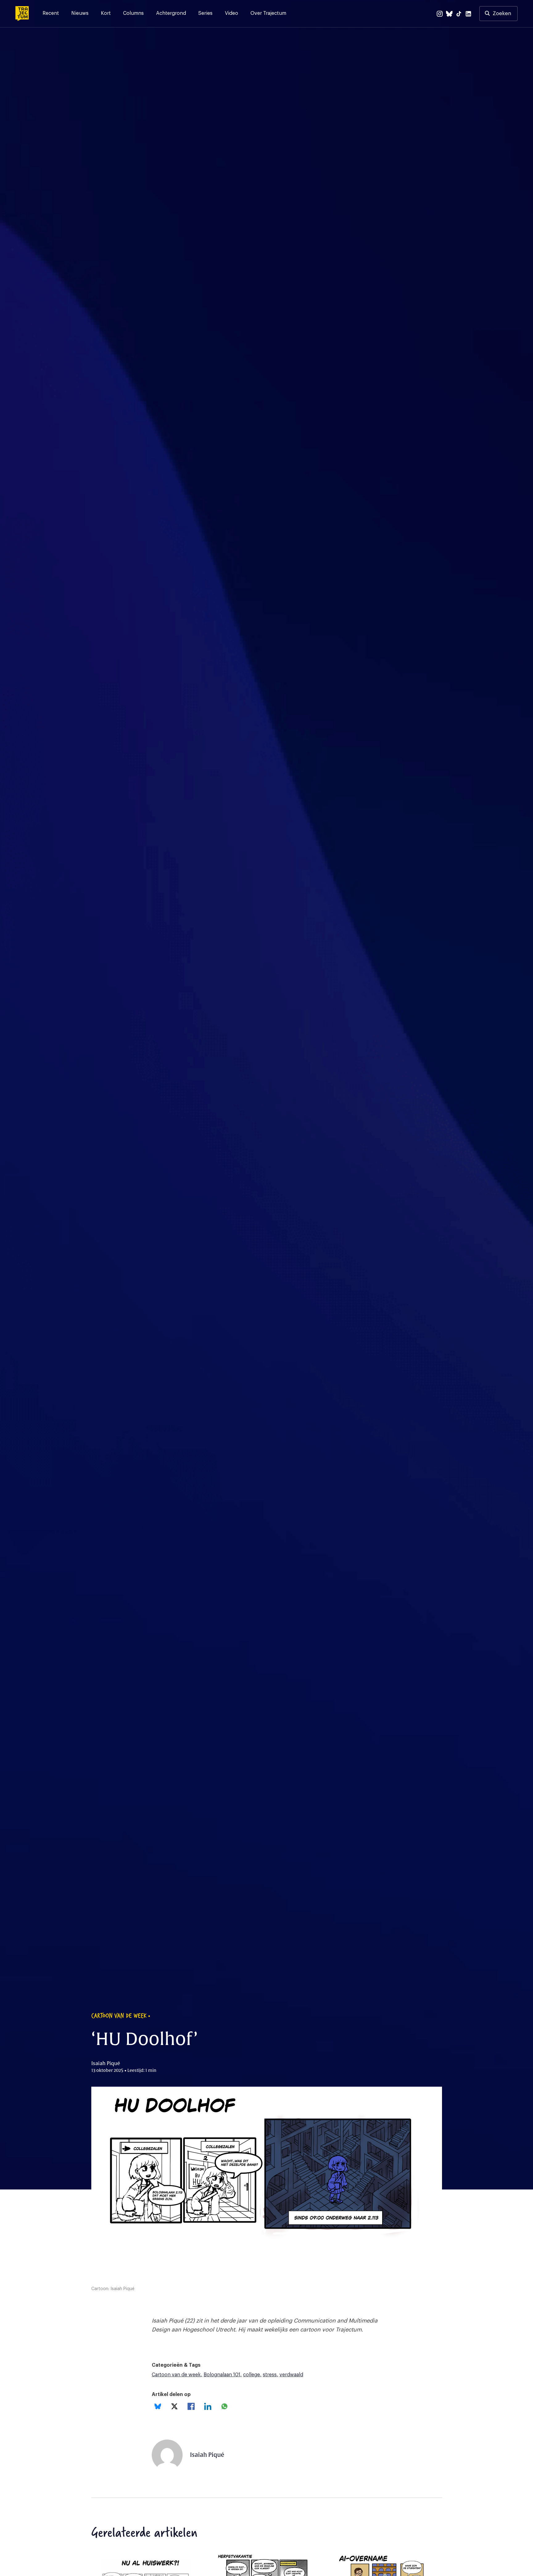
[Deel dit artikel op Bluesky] (158, 2406)
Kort (106, 13)
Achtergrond (171, 13)
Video (231, 13)
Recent (51, 13)
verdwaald (291, 2375)
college (252, 2375)
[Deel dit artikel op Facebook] (191, 2406)
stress (270, 2375)
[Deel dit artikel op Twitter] (174, 2406)
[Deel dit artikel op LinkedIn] (208, 2406)
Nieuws (80, 13)
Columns (133, 13)
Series (205, 13)
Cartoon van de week (176, 2375)
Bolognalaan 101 (222, 2375)
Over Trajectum (268, 13)
